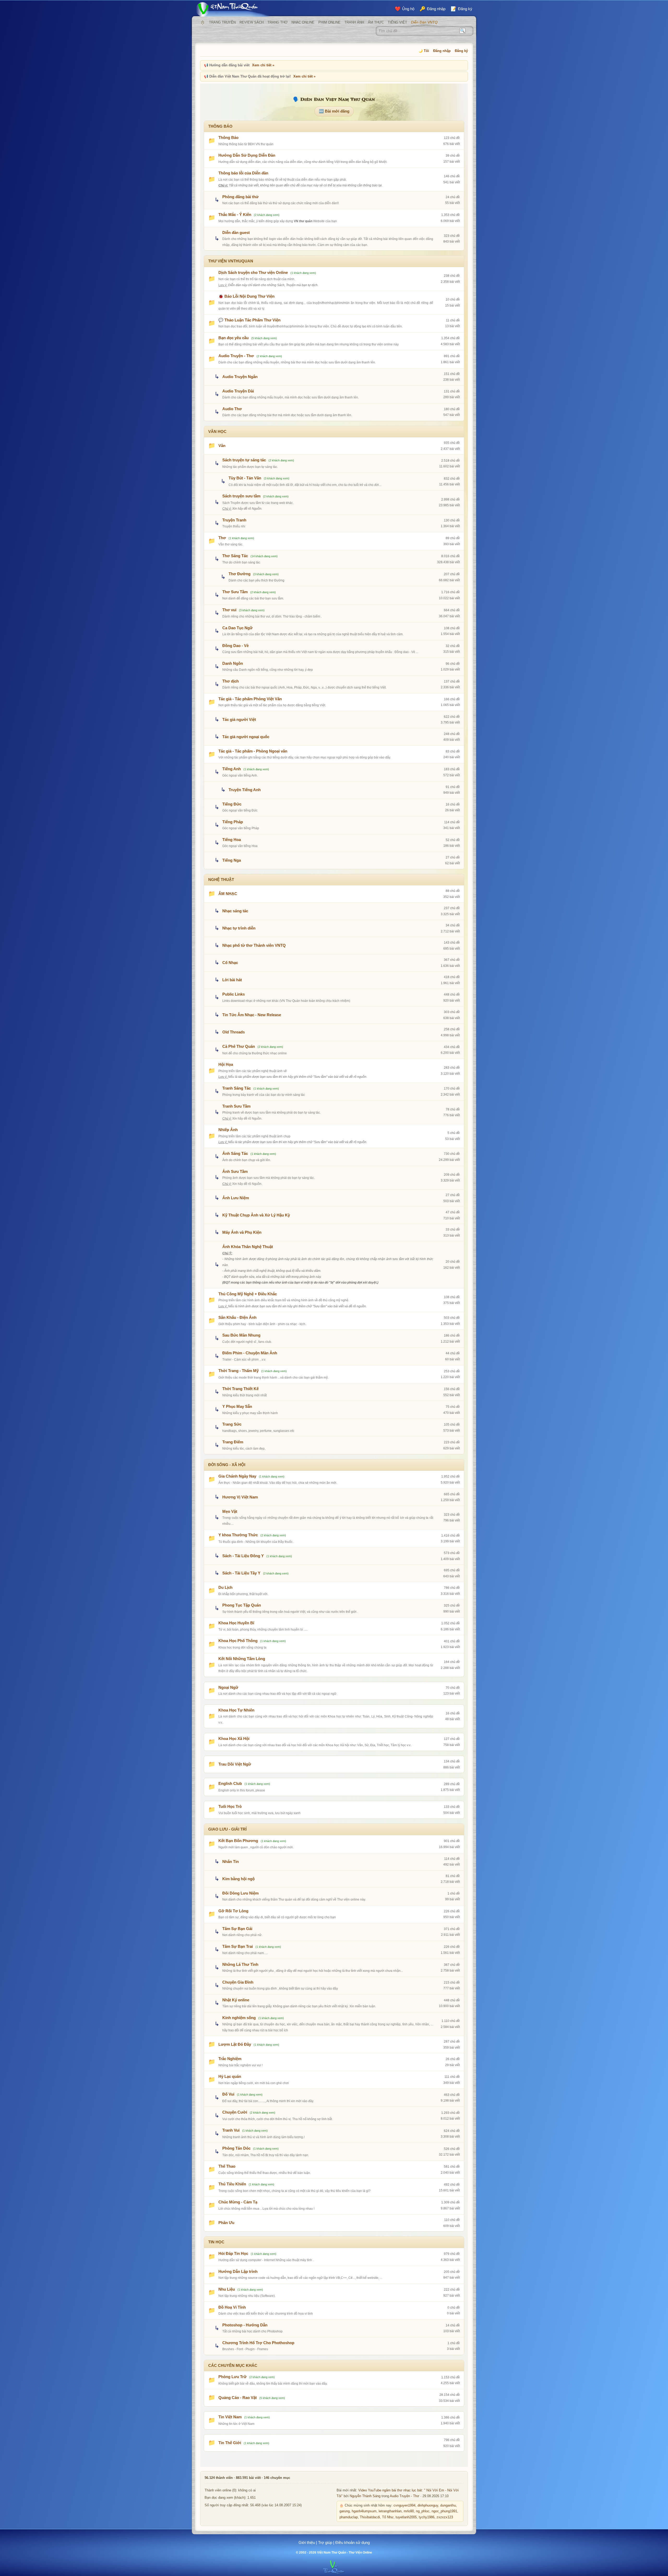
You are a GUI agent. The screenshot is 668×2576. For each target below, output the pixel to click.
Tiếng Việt (397, 22)
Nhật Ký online (236, 2000)
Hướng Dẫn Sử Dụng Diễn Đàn (247, 155)
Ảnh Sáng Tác (235, 1153)
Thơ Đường (240, 574)
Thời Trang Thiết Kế (240, 1389)
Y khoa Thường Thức (238, 1535)
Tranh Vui (231, 2130)
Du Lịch (225, 1587)
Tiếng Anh (232, 769)
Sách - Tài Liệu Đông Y (243, 1556)
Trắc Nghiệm (230, 2059)
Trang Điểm (233, 1442)
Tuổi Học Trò (230, 1806)
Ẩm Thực (376, 22)
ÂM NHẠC (228, 894)
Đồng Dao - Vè (235, 646)
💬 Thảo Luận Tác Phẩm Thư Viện (249, 320)
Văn (222, 446)
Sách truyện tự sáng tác (244, 460)
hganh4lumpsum (364, 2511)
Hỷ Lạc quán (230, 2076)
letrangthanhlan (390, 2511)
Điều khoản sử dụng (353, 2542)
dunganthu (448, 2506)
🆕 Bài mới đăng (334, 111)
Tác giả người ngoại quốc (246, 737)
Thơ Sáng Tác (235, 556)
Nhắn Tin (231, 1862)
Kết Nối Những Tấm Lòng (242, 1659)
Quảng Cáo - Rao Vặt (238, 2398)
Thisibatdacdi (370, 2517)
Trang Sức (232, 1424)
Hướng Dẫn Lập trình (238, 2271)
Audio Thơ (232, 409)
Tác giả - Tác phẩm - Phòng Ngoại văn (253, 751)
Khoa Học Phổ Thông (238, 1641)
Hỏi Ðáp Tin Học (233, 2253)
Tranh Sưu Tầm (236, 1106)
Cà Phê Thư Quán (239, 1046)
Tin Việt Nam (230, 2417)
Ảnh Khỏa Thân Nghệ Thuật (248, 1247)
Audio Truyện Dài (238, 391)
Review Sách (252, 22)
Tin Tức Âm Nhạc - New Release (252, 1015)
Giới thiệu (307, 2542)
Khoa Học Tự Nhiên (236, 1710)
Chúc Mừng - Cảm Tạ (238, 2202)
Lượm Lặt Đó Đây (235, 2044)
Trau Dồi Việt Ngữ (235, 1764)
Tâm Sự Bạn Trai (238, 1946)
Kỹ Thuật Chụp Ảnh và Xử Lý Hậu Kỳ (256, 1215)
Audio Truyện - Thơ (236, 356)
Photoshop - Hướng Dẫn (245, 2325)
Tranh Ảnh (354, 22)
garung (345, 2511)
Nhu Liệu (227, 2289)
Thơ (222, 538)
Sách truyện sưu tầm (241, 496)
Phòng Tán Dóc (236, 2148)
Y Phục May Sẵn (237, 1406)
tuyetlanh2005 (406, 2517)
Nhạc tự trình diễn (239, 928)
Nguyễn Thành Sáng (365, 2496)
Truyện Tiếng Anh (245, 790)
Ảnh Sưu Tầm (235, 1171)
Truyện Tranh (234, 520)
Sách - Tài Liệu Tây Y (241, 1573)
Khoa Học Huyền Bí (236, 1623)
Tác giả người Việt (239, 719)
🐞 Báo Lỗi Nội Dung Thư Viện (246, 296)
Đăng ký (461, 51)
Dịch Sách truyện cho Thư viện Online (253, 272)
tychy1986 (427, 2517)
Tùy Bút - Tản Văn (245, 478)
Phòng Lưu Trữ (232, 2377)
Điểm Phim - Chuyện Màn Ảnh (250, 1353)
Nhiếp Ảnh (228, 1130)
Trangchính (202, 22)
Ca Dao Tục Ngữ (237, 628)
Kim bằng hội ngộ (238, 1879)
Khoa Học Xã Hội (234, 1739)
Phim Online (329, 22)
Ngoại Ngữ (228, 1687)
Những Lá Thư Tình (240, 1964)
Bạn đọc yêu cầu (234, 338)
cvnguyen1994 (404, 2506)
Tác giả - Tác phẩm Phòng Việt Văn (250, 699)
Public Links (234, 994)
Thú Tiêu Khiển (232, 2184)
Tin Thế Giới (230, 2443)
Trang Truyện (222, 22)
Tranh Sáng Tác (237, 1088)
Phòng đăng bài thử (240, 197)
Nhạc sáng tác (235, 911)
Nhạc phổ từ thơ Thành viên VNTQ (254, 945)
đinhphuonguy (428, 2506)
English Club (230, 1783)
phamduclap (349, 2517)
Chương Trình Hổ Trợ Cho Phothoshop (258, 2343)
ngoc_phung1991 (444, 2511)
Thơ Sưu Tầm (235, 592)
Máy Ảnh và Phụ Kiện (242, 1232)
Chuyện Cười (235, 2112)
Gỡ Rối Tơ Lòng (233, 1911)
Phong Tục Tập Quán (242, 1605)
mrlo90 (409, 2511)
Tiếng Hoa (232, 840)
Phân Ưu (226, 2223)
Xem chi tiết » (263, 65)
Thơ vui (229, 610)
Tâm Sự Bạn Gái (237, 1929)
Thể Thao (227, 2166)
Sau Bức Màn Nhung (241, 1335)
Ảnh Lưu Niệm (236, 1198)
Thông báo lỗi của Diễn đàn (243, 173)
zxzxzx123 (445, 2517)
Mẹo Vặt (230, 1511)
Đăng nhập (442, 51)
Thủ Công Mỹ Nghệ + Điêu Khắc (248, 1294)
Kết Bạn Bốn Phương (238, 1841)
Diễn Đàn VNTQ (424, 22)
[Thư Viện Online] (234, 9)
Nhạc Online (303, 22)
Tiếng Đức (232, 804)
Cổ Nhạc (230, 963)
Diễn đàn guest (236, 233)
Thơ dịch (231, 681)
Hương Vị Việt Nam (240, 1497)
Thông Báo (228, 137)
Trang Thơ (278, 22)
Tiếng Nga (232, 860)
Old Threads (234, 1032)
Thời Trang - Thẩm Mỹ (238, 1371)
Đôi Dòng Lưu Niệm (240, 1893)
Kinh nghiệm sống (239, 2018)
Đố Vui (228, 2094)
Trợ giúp (325, 2542)
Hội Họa (226, 1064)
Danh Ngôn (233, 663)
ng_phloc (423, 2511)
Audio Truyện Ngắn (240, 377)
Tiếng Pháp (233, 822)
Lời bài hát (232, 980)
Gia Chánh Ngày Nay (237, 1476)
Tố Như (388, 2517)
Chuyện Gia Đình (238, 1982)
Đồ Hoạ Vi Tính (232, 2307)
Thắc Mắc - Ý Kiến (235, 214)
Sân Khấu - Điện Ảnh (237, 1317)
